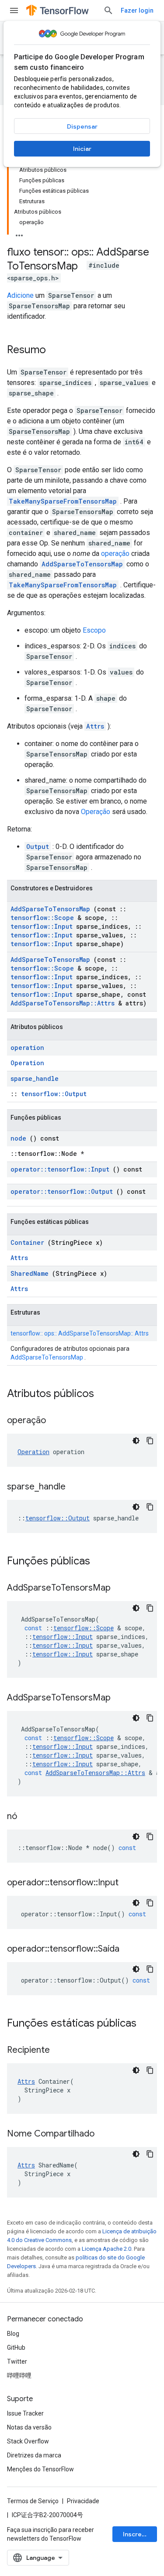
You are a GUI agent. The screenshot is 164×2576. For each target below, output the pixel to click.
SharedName (30, 1273)
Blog (13, 2334)
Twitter (17, 2361)
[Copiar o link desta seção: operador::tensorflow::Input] (129, 1883)
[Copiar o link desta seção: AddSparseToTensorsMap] (122, 1588)
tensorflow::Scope (42, 918)
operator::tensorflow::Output (62, 1191)
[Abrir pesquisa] (108, 10)
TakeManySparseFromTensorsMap (63, 501)
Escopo (94, 630)
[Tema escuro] (136, 1441)
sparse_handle (35, 1078)
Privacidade (83, 2501)
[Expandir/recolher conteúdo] (19, 233)
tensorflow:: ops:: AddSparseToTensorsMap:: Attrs (80, 1333)
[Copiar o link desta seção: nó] (28, 1817)
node (18, 1138)
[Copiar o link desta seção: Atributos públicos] (105, 1394)
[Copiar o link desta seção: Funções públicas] (101, 1562)
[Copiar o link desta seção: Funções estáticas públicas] (148, 2024)
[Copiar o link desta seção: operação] (57, 1421)
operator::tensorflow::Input (60, 1169)
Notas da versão (29, 2427)
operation (27, 1048)
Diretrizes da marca (34, 2455)
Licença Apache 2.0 (106, 2249)
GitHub (16, 2348)
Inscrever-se (140, 2534)
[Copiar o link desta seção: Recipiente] (61, 2051)
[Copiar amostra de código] (150, 1441)
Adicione (20, 295)
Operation (27, 1063)
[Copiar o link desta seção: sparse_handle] (77, 1487)
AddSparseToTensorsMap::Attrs (63, 1003)
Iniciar (82, 149)
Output (38, 847)
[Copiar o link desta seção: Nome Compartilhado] (105, 2134)
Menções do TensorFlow (40, 2469)
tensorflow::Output (54, 1094)
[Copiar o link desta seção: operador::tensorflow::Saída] (130, 1949)
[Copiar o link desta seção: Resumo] (55, 351)
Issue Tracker (25, 2413)
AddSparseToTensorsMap (82, 564)
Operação (96, 812)
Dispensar (82, 126)
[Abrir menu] (14, 10)
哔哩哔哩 (19, 2375)
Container (27, 1242)
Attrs (95, 726)
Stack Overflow (28, 2441)
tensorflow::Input (42, 926)
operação (115, 554)
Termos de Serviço (33, 2501)
